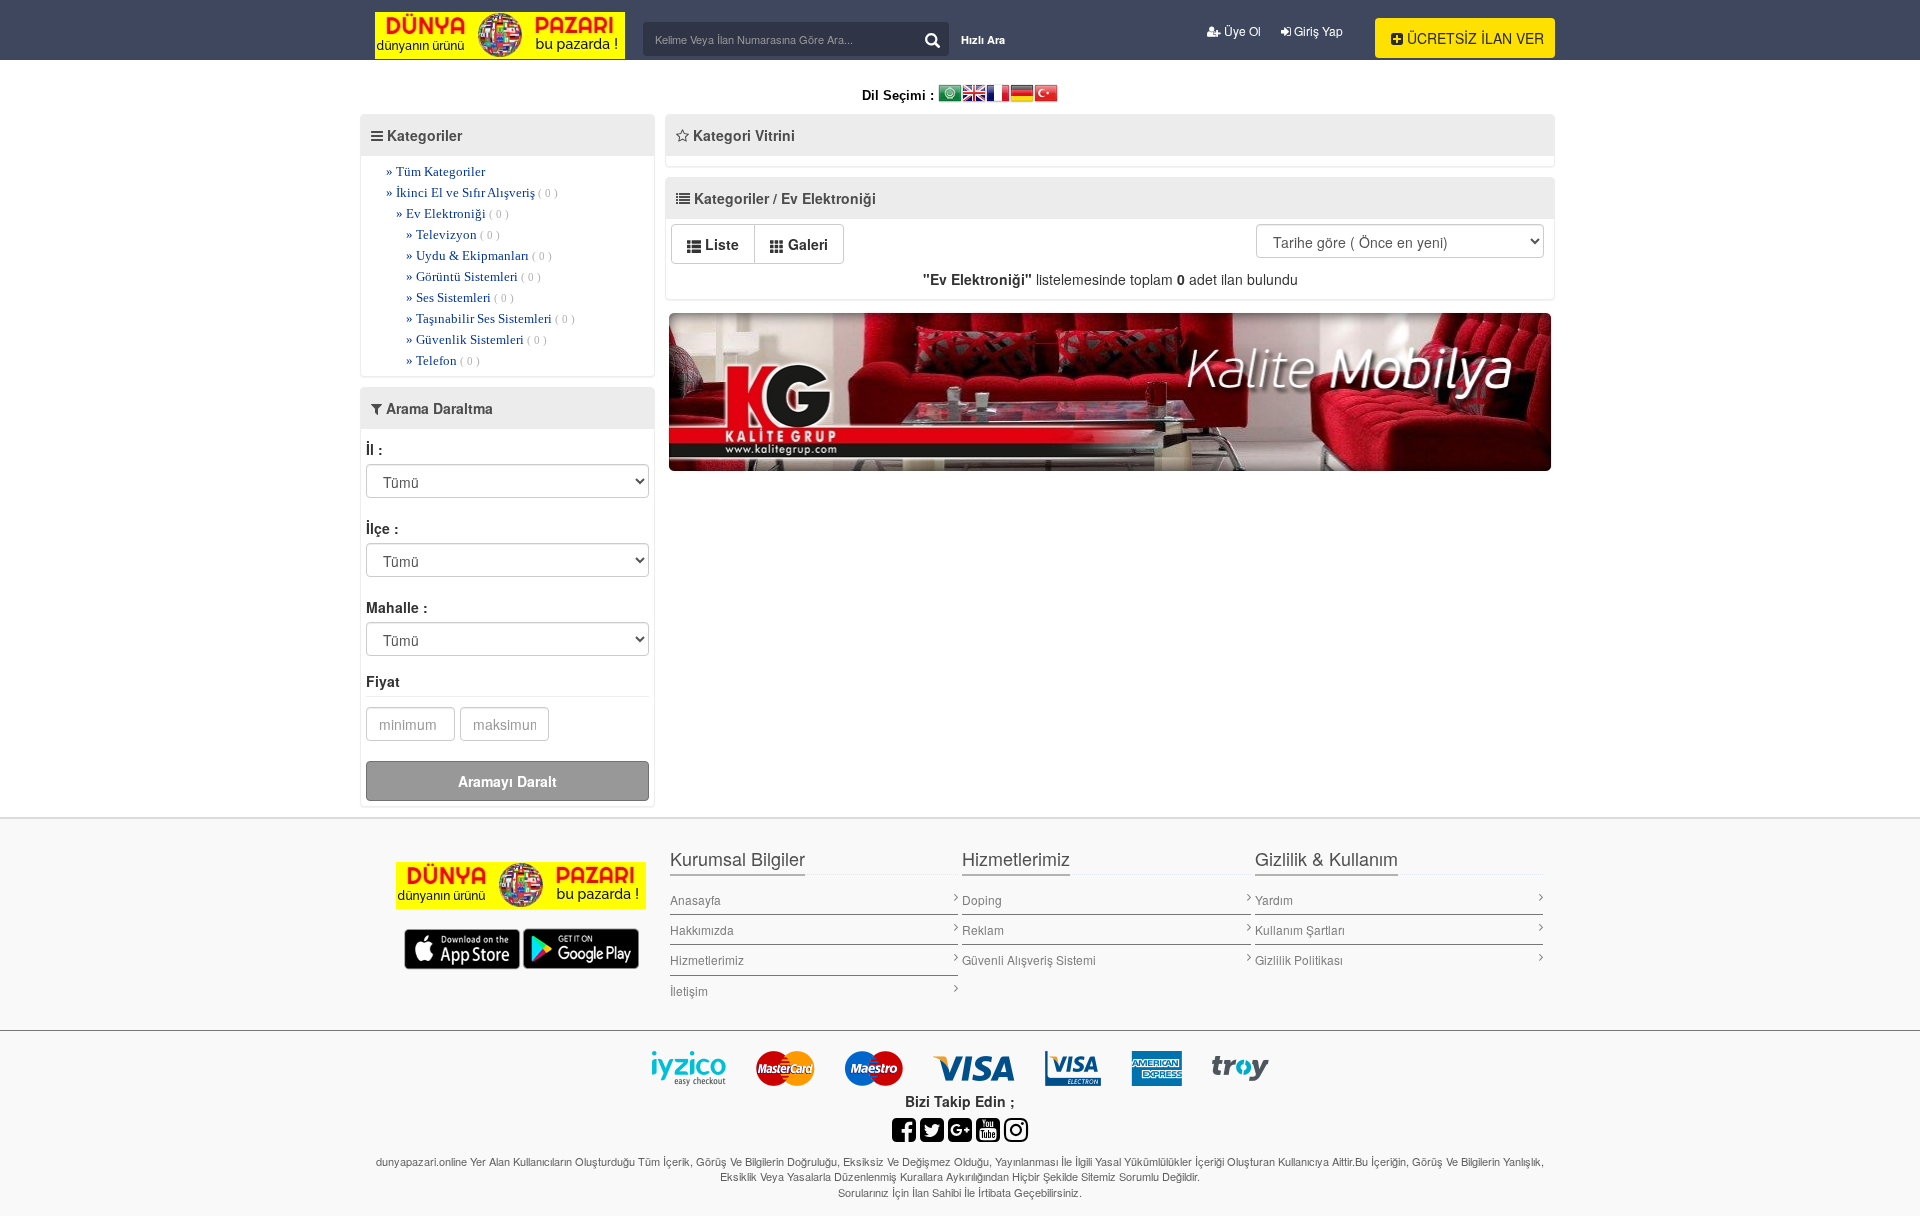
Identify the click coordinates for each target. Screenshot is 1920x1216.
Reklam (983, 929)
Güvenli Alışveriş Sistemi (1029, 959)
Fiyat (383, 681)
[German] (1022, 95)
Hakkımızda (702, 929)
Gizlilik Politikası (1299, 959)
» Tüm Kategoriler (435, 171)
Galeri (806, 244)
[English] (974, 95)
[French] (998, 95)
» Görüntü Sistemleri (473, 276)
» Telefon (443, 360)
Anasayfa (695, 899)
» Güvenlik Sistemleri (476, 339)
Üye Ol (1241, 30)
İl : (374, 449)
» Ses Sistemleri (460, 297)
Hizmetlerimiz (707, 959)
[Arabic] (950, 95)
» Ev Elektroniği (452, 213)
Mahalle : (397, 607)
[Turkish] (1046, 95)
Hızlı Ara (983, 39)
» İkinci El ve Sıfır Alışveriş (472, 192)
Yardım (1274, 899)
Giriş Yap (1317, 30)
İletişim (689, 990)
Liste (720, 244)
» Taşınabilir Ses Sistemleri (490, 318)
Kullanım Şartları (1300, 929)
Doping (982, 899)
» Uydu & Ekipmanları (479, 255)
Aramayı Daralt (507, 781)
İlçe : (382, 528)
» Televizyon (453, 234)
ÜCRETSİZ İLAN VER (1473, 38)
